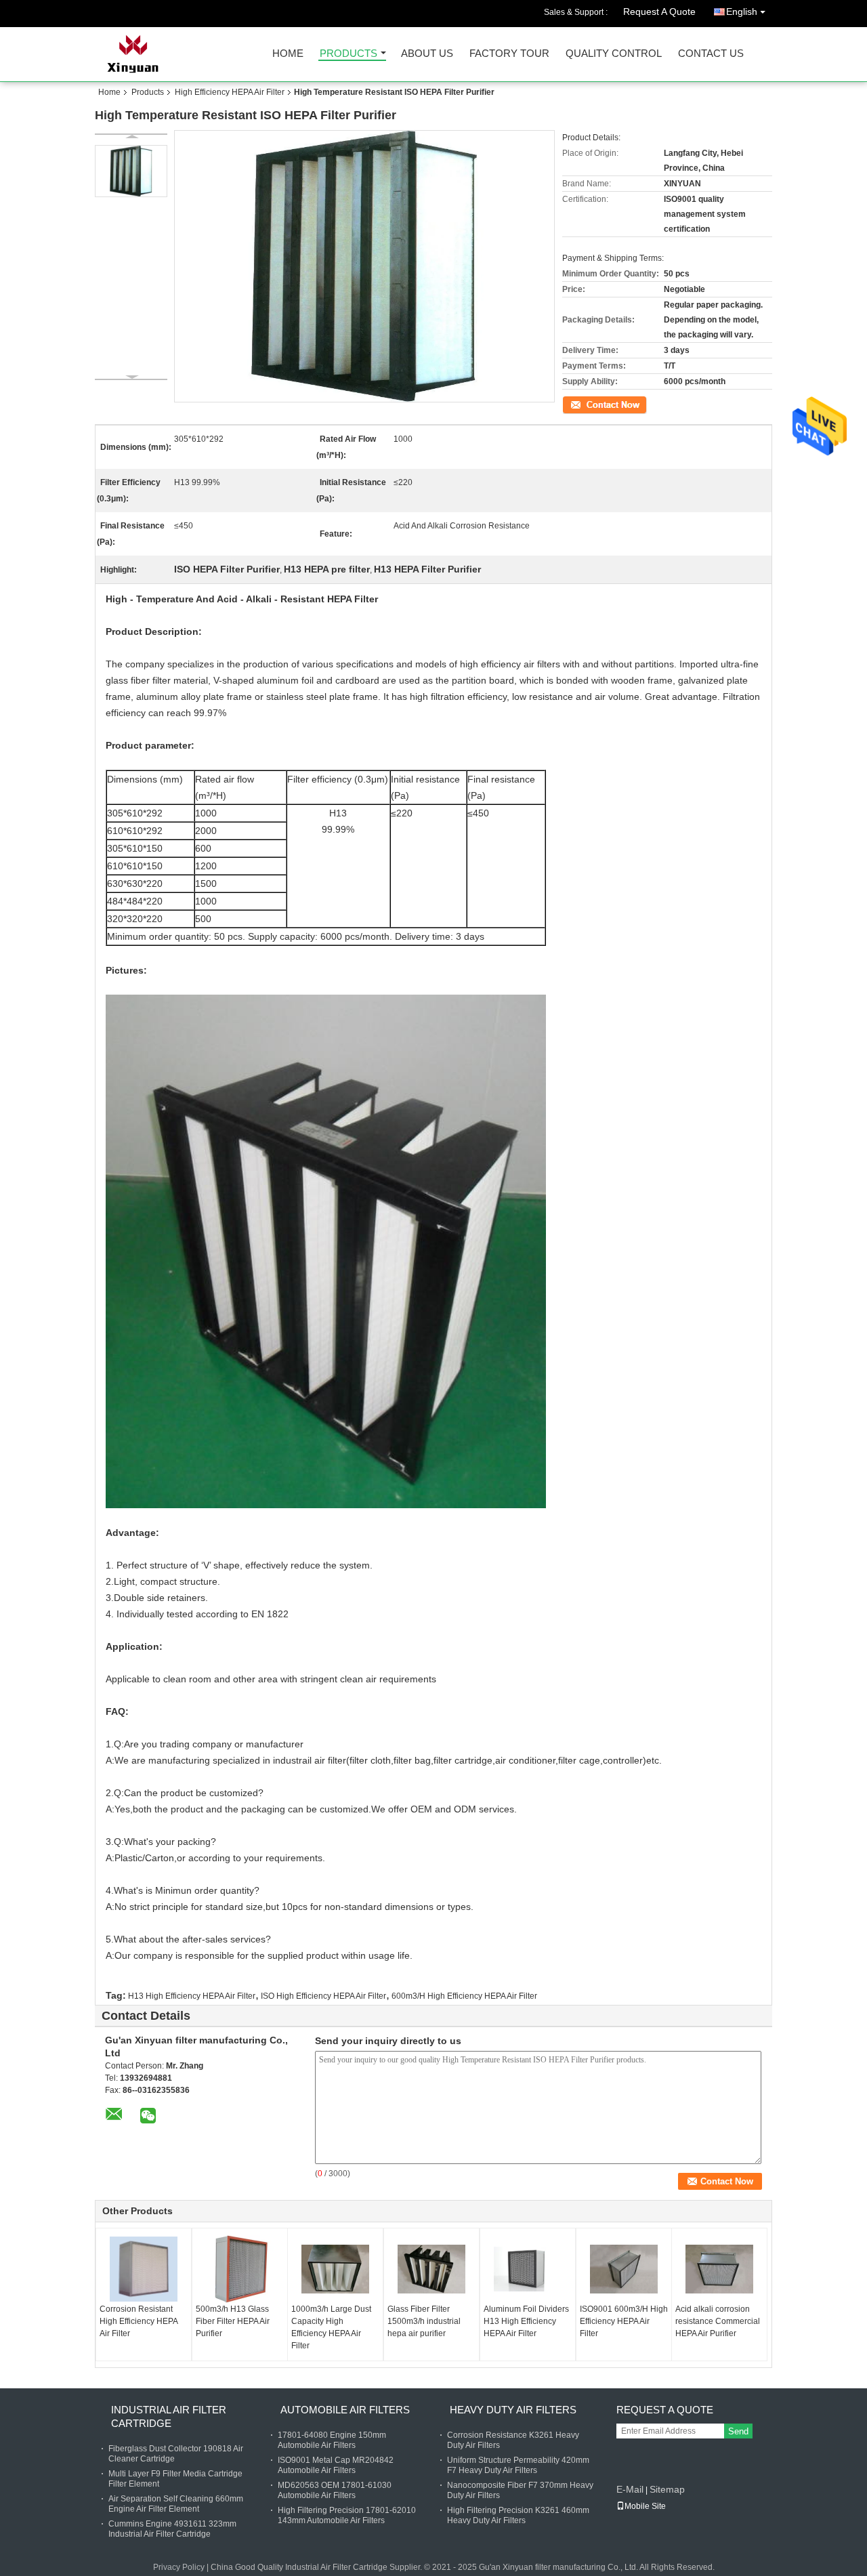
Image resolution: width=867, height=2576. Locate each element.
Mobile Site (645, 2506)
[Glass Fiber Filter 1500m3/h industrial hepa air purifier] (431, 2269)
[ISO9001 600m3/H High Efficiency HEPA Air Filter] (624, 2269)
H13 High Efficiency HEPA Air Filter (192, 1996)
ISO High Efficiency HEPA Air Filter (323, 1996)
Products (348, 54)
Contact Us (711, 54)
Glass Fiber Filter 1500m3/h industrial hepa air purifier (424, 2321)
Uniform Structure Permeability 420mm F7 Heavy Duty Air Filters (518, 2465)
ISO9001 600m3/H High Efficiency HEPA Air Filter (624, 2321)
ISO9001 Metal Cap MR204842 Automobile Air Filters (336, 2465)
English (742, 12)
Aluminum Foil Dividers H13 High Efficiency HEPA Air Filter (526, 2321)
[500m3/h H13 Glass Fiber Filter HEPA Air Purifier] (240, 2269)
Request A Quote (659, 12)
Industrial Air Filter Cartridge (169, 2416)
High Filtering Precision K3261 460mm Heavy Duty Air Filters (518, 2515)
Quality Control (614, 54)
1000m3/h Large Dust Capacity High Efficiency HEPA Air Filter (331, 2327)
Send (738, 2431)
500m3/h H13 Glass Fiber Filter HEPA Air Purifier (233, 2321)
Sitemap (667, 2489)
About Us (427, 54)
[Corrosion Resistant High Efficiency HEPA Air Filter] (144, 2269)
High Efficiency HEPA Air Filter (230, 92)
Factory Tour (509, 54)
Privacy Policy (179, 2567)
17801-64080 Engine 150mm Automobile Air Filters (332, 2440)
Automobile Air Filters (345, 2410)
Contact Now (586, 404)
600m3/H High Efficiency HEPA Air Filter (464, 1996)
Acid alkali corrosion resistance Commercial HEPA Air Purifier (718, 2321)
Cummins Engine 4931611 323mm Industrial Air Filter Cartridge (172, 2529)
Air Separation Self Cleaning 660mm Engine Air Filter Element (176, 2504)
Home (288, 54)
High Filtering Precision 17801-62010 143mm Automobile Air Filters (347, 2515)
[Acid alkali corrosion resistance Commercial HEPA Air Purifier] (719, 2269)
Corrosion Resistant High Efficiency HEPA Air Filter (139, 2321)
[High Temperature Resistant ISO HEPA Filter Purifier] (131, 171)
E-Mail (630, 2489)
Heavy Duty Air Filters (513, 2410)
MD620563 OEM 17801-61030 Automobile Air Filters (335, 2490)
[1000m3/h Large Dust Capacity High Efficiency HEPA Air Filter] (335, 2269)
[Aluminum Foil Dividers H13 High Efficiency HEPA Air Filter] (528, 2269)
